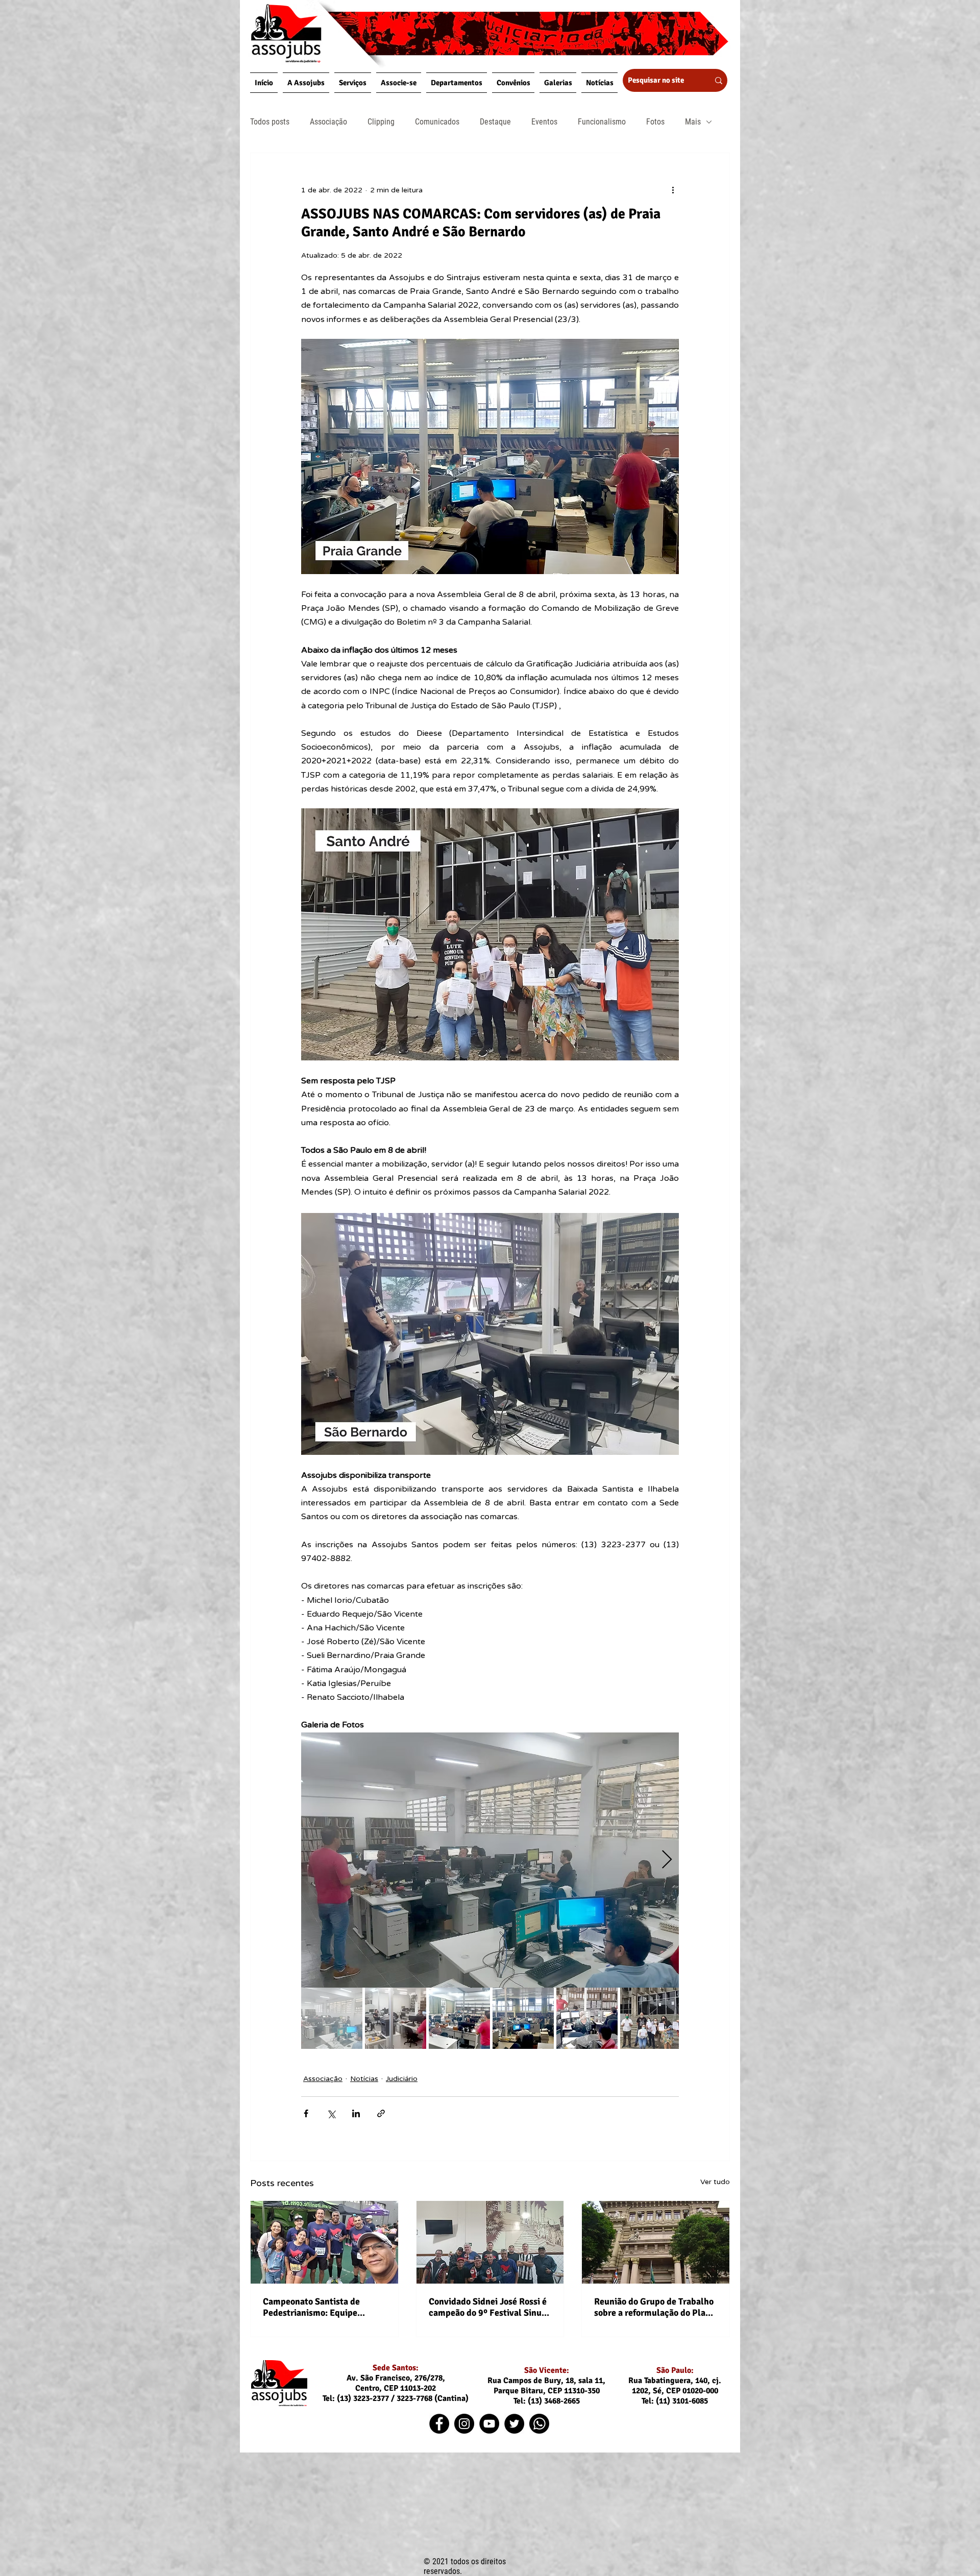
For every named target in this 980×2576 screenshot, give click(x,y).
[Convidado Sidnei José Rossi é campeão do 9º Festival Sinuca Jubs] (490, 2242)
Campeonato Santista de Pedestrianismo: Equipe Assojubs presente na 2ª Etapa (323, 2307)
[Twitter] (514, 2424)
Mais (693, 122)
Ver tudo (715, 2182)
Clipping (381, 122)
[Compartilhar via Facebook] (306, 2113)
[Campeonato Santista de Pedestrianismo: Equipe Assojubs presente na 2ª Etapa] (324, 2242)
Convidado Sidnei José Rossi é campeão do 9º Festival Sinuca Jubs (490, 2307)
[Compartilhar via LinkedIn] (356, 2113)
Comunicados (437, 122)
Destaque (495, 122)
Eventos (544, 122)
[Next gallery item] (667, 1860)
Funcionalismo (602, 122)
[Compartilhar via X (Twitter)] (331, 2113)
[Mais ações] (673, 190)
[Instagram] (464, 2424)
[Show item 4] (523, 2018)
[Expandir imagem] (490, 1860)
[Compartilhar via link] (381, 2113)
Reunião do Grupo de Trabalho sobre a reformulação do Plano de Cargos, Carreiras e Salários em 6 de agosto (655, 2307)
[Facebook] (439, 2424)
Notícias (364, 2079)
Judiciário (402, 2079)
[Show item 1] (332, 2018)
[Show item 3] (459, 2018)
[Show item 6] (651, 2018)
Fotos (655, 122)
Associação (328, 122)
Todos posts (270, 122)
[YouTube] (489, 2424)
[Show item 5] (587, 2018)
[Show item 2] (396, 2018)
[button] (306, 83)
